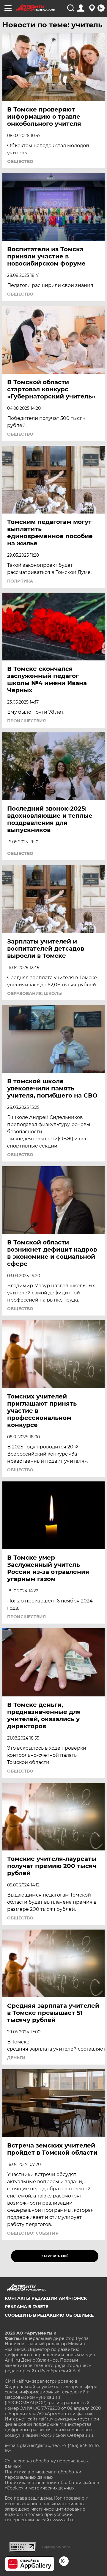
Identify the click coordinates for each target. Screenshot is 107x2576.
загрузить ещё (55, 2256)
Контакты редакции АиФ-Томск (46, 2298)
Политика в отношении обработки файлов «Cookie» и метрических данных (52, 2485)
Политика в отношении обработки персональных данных (43, 2475)
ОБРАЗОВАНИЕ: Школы (35, 993)
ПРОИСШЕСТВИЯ (26, 721)
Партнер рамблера (56, 2547)
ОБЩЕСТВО (20, 161)
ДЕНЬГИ (16, 2058)
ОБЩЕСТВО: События (33, 2233)
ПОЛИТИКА (20, 581)
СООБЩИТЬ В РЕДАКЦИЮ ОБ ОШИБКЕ (49, 2315)
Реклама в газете (26, 2307)
